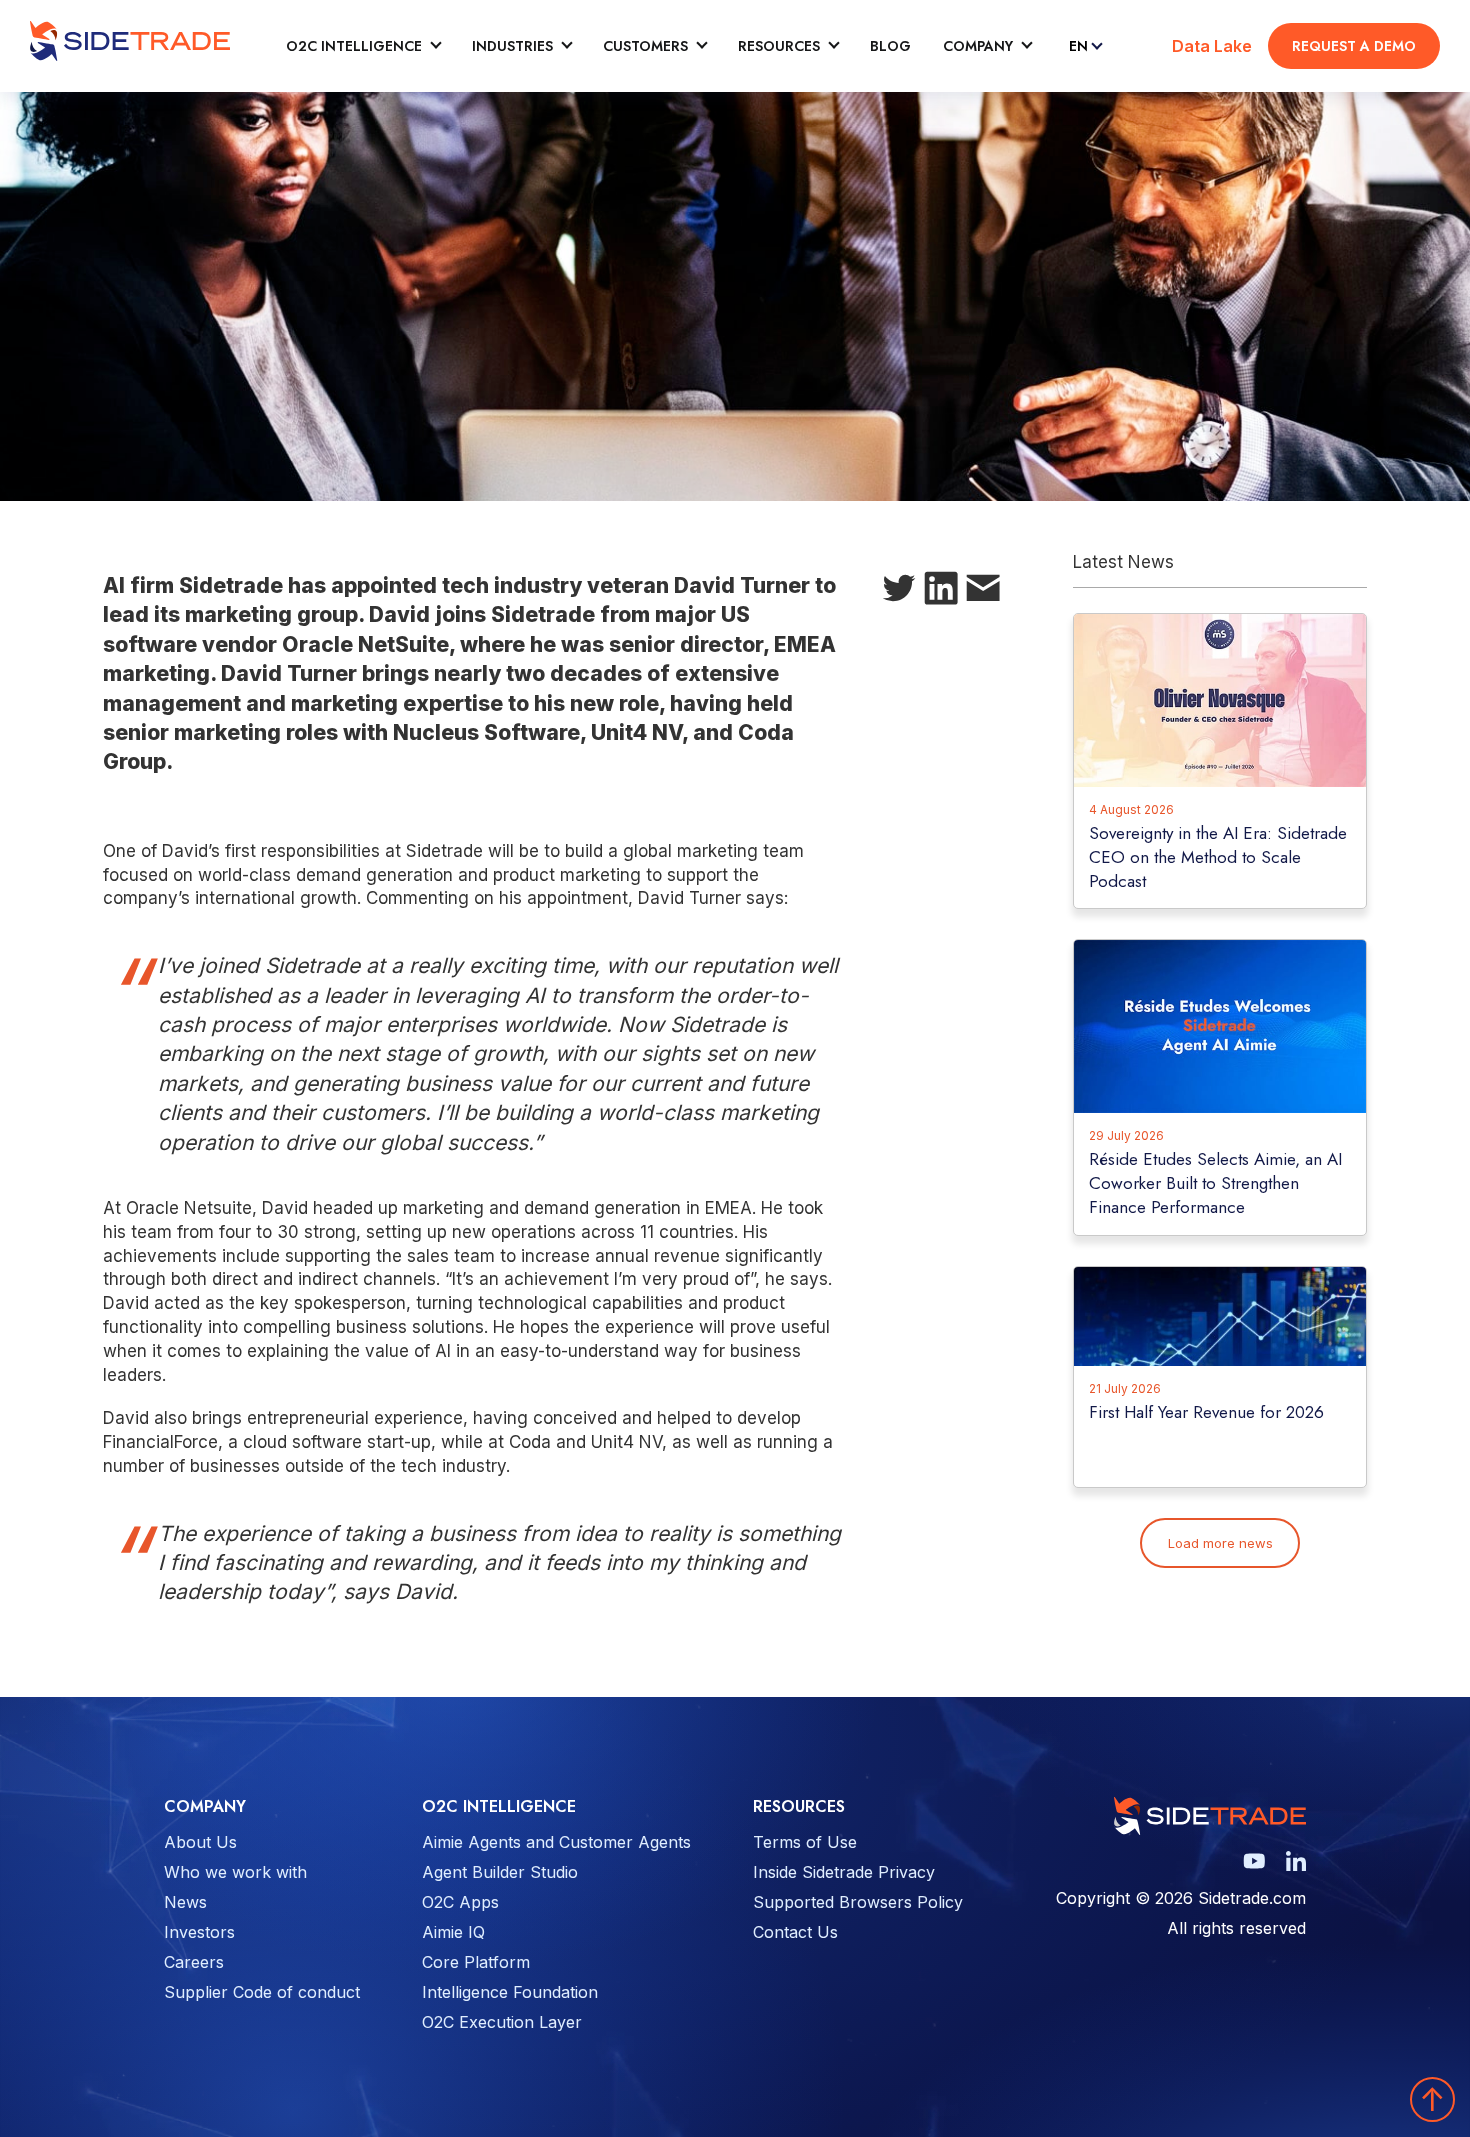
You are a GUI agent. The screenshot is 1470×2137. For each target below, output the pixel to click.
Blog (890, 46)
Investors (199, 1932)
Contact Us (795, 1932)
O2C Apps (460, 1902)
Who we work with (235, 1872)
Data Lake (1212, 46)
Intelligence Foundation (510, 1992)
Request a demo (1354, 46)
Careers (194, 1962)
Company (978, 46)
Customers (645, 46)
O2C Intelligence (354, 46)
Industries (512, 46)
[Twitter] (899, 592)
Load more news (1220, 1543)
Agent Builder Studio (500, 1872)
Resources (779, 46)
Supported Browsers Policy (858, 1902)
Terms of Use (805, 1842)
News (185, 1902)
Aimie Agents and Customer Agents (556, 1842)
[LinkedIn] (941, 592)
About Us (200, 1842)
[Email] (983, 592)
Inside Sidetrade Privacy (844, 1872)
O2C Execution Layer (502, 2022)
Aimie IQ (453, 1932)
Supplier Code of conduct (262, 1992)
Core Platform (476, 1962)
